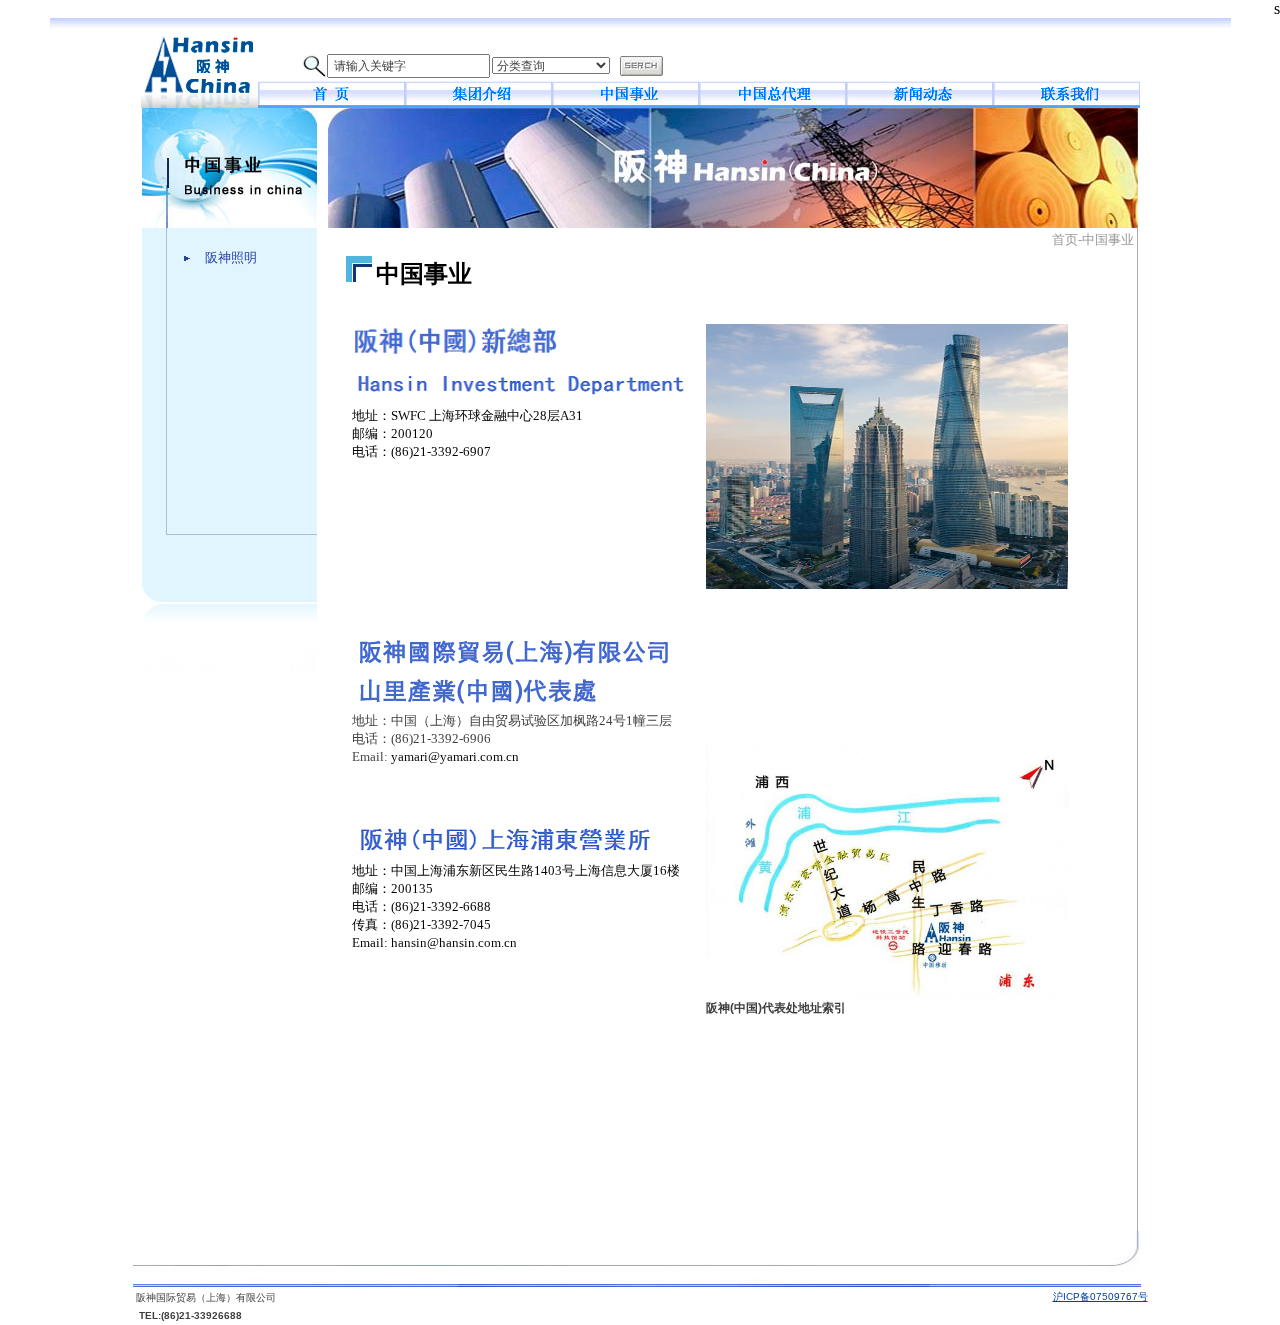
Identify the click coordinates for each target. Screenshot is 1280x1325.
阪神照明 (231, 257)
